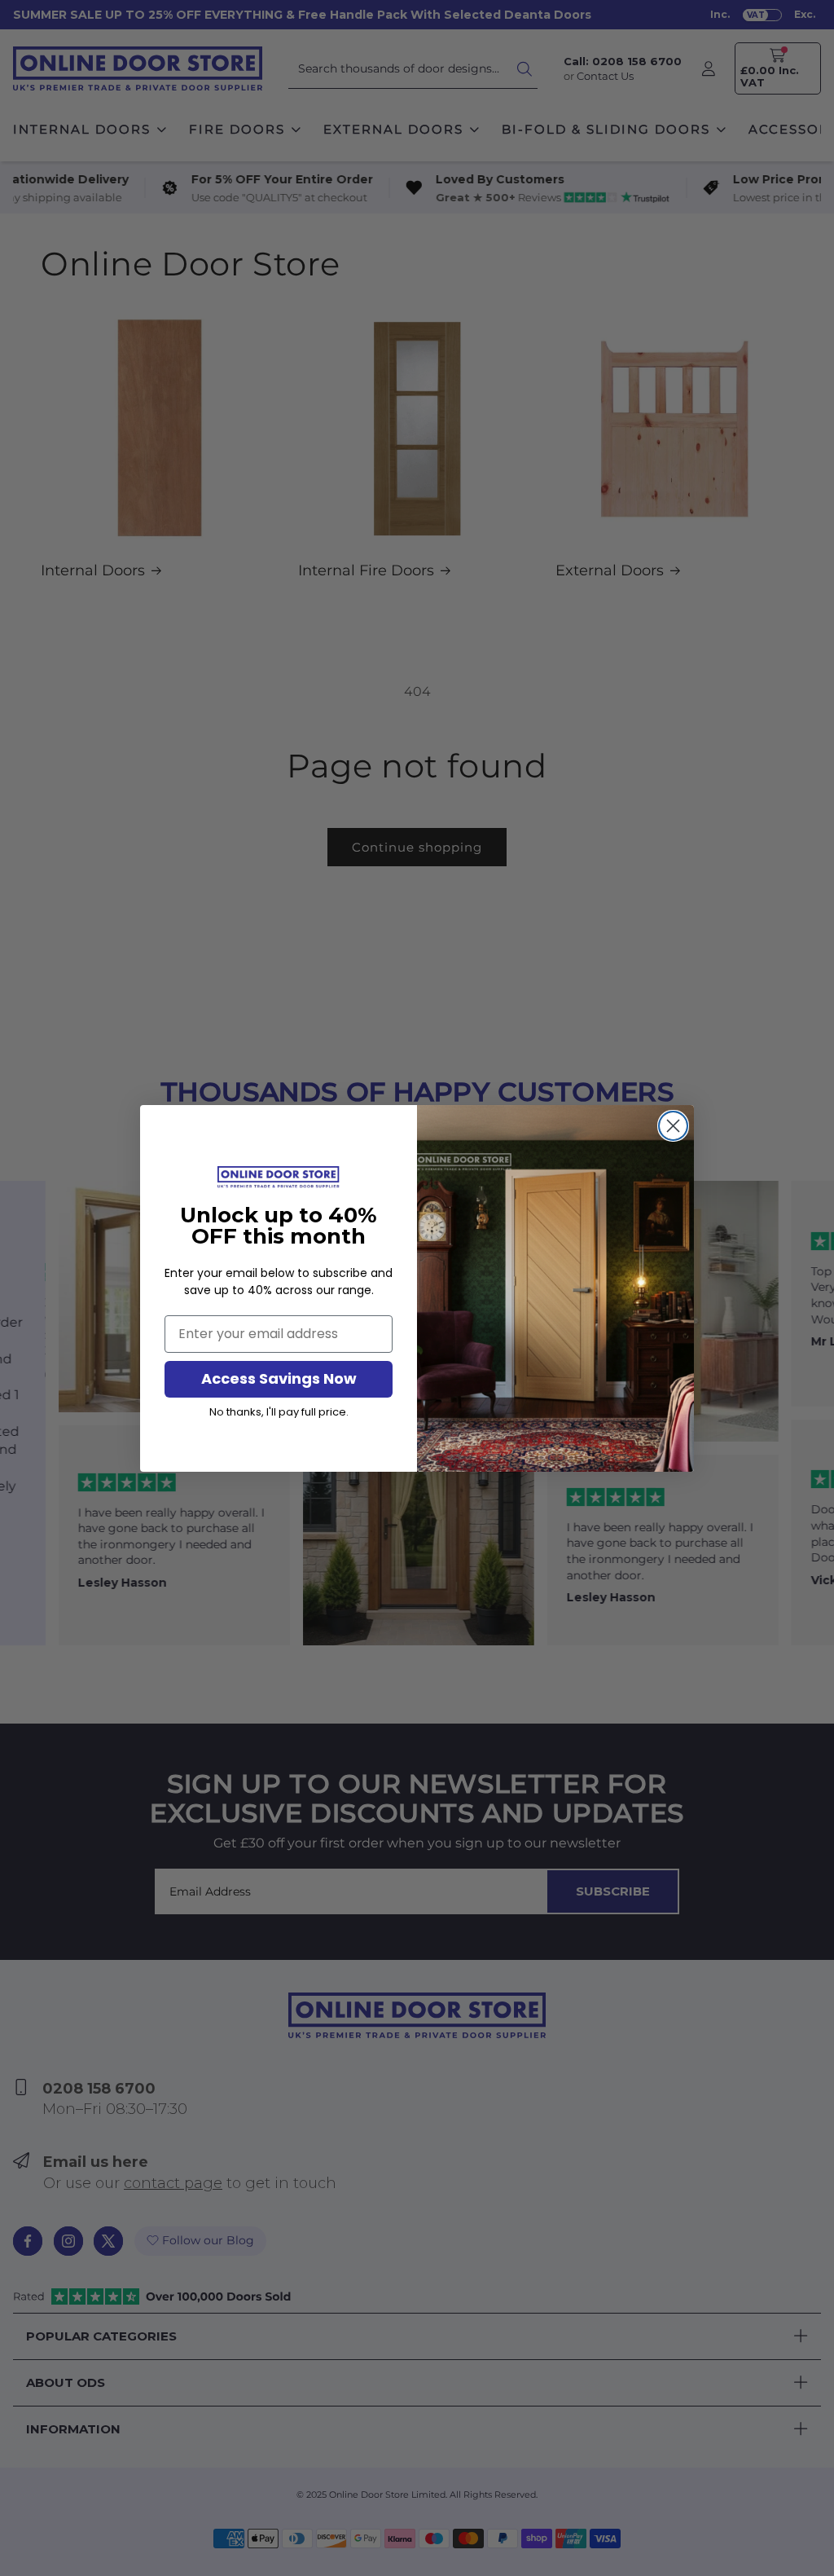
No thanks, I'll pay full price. (279, 1412)
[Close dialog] (673, 1126)
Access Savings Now (279, 1378)
